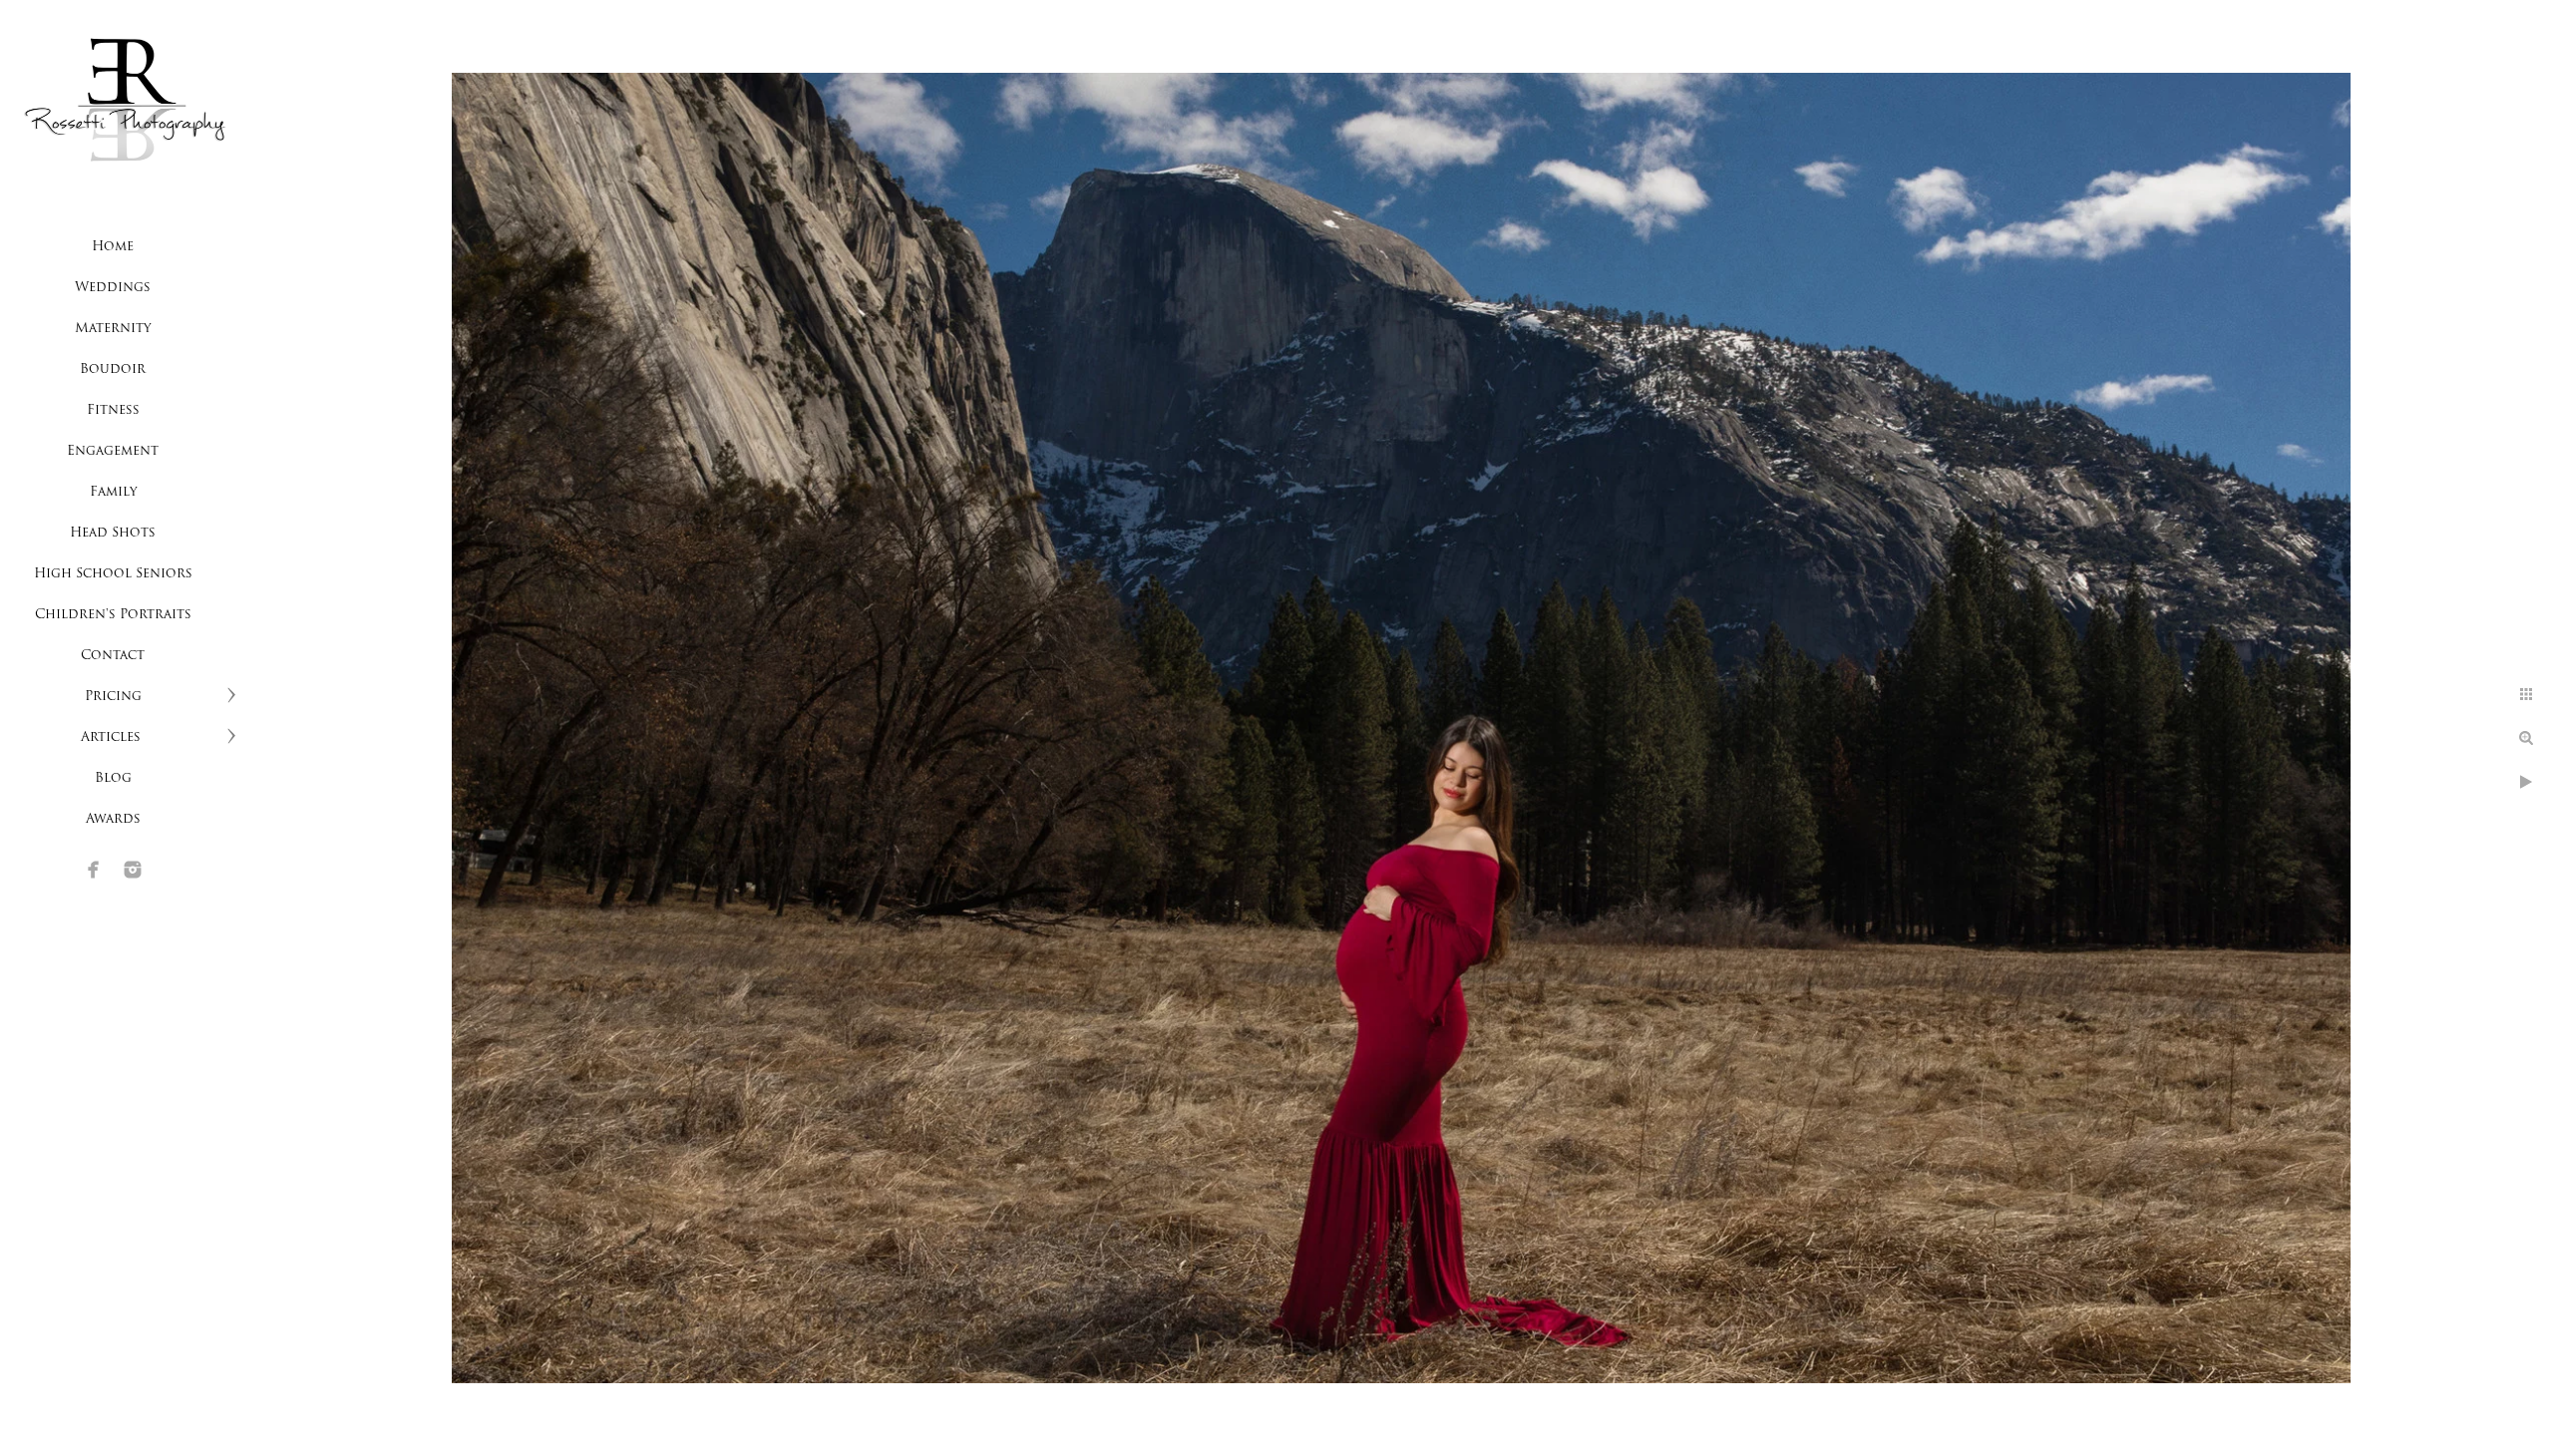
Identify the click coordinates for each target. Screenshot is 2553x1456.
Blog (113, 778)
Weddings (113, 288)
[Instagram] (133, 870)
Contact (113, 656)
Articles (113, 737)
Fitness (113, 410)
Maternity (113, 329)
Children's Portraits (113, 615)
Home (113, 247)
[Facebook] (94, 870)
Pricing (113, 697)
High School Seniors (113, 574)
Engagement (113, 451)
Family (113, 492)
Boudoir (113, 369)
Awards (113, 819)
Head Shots (113, 533)
